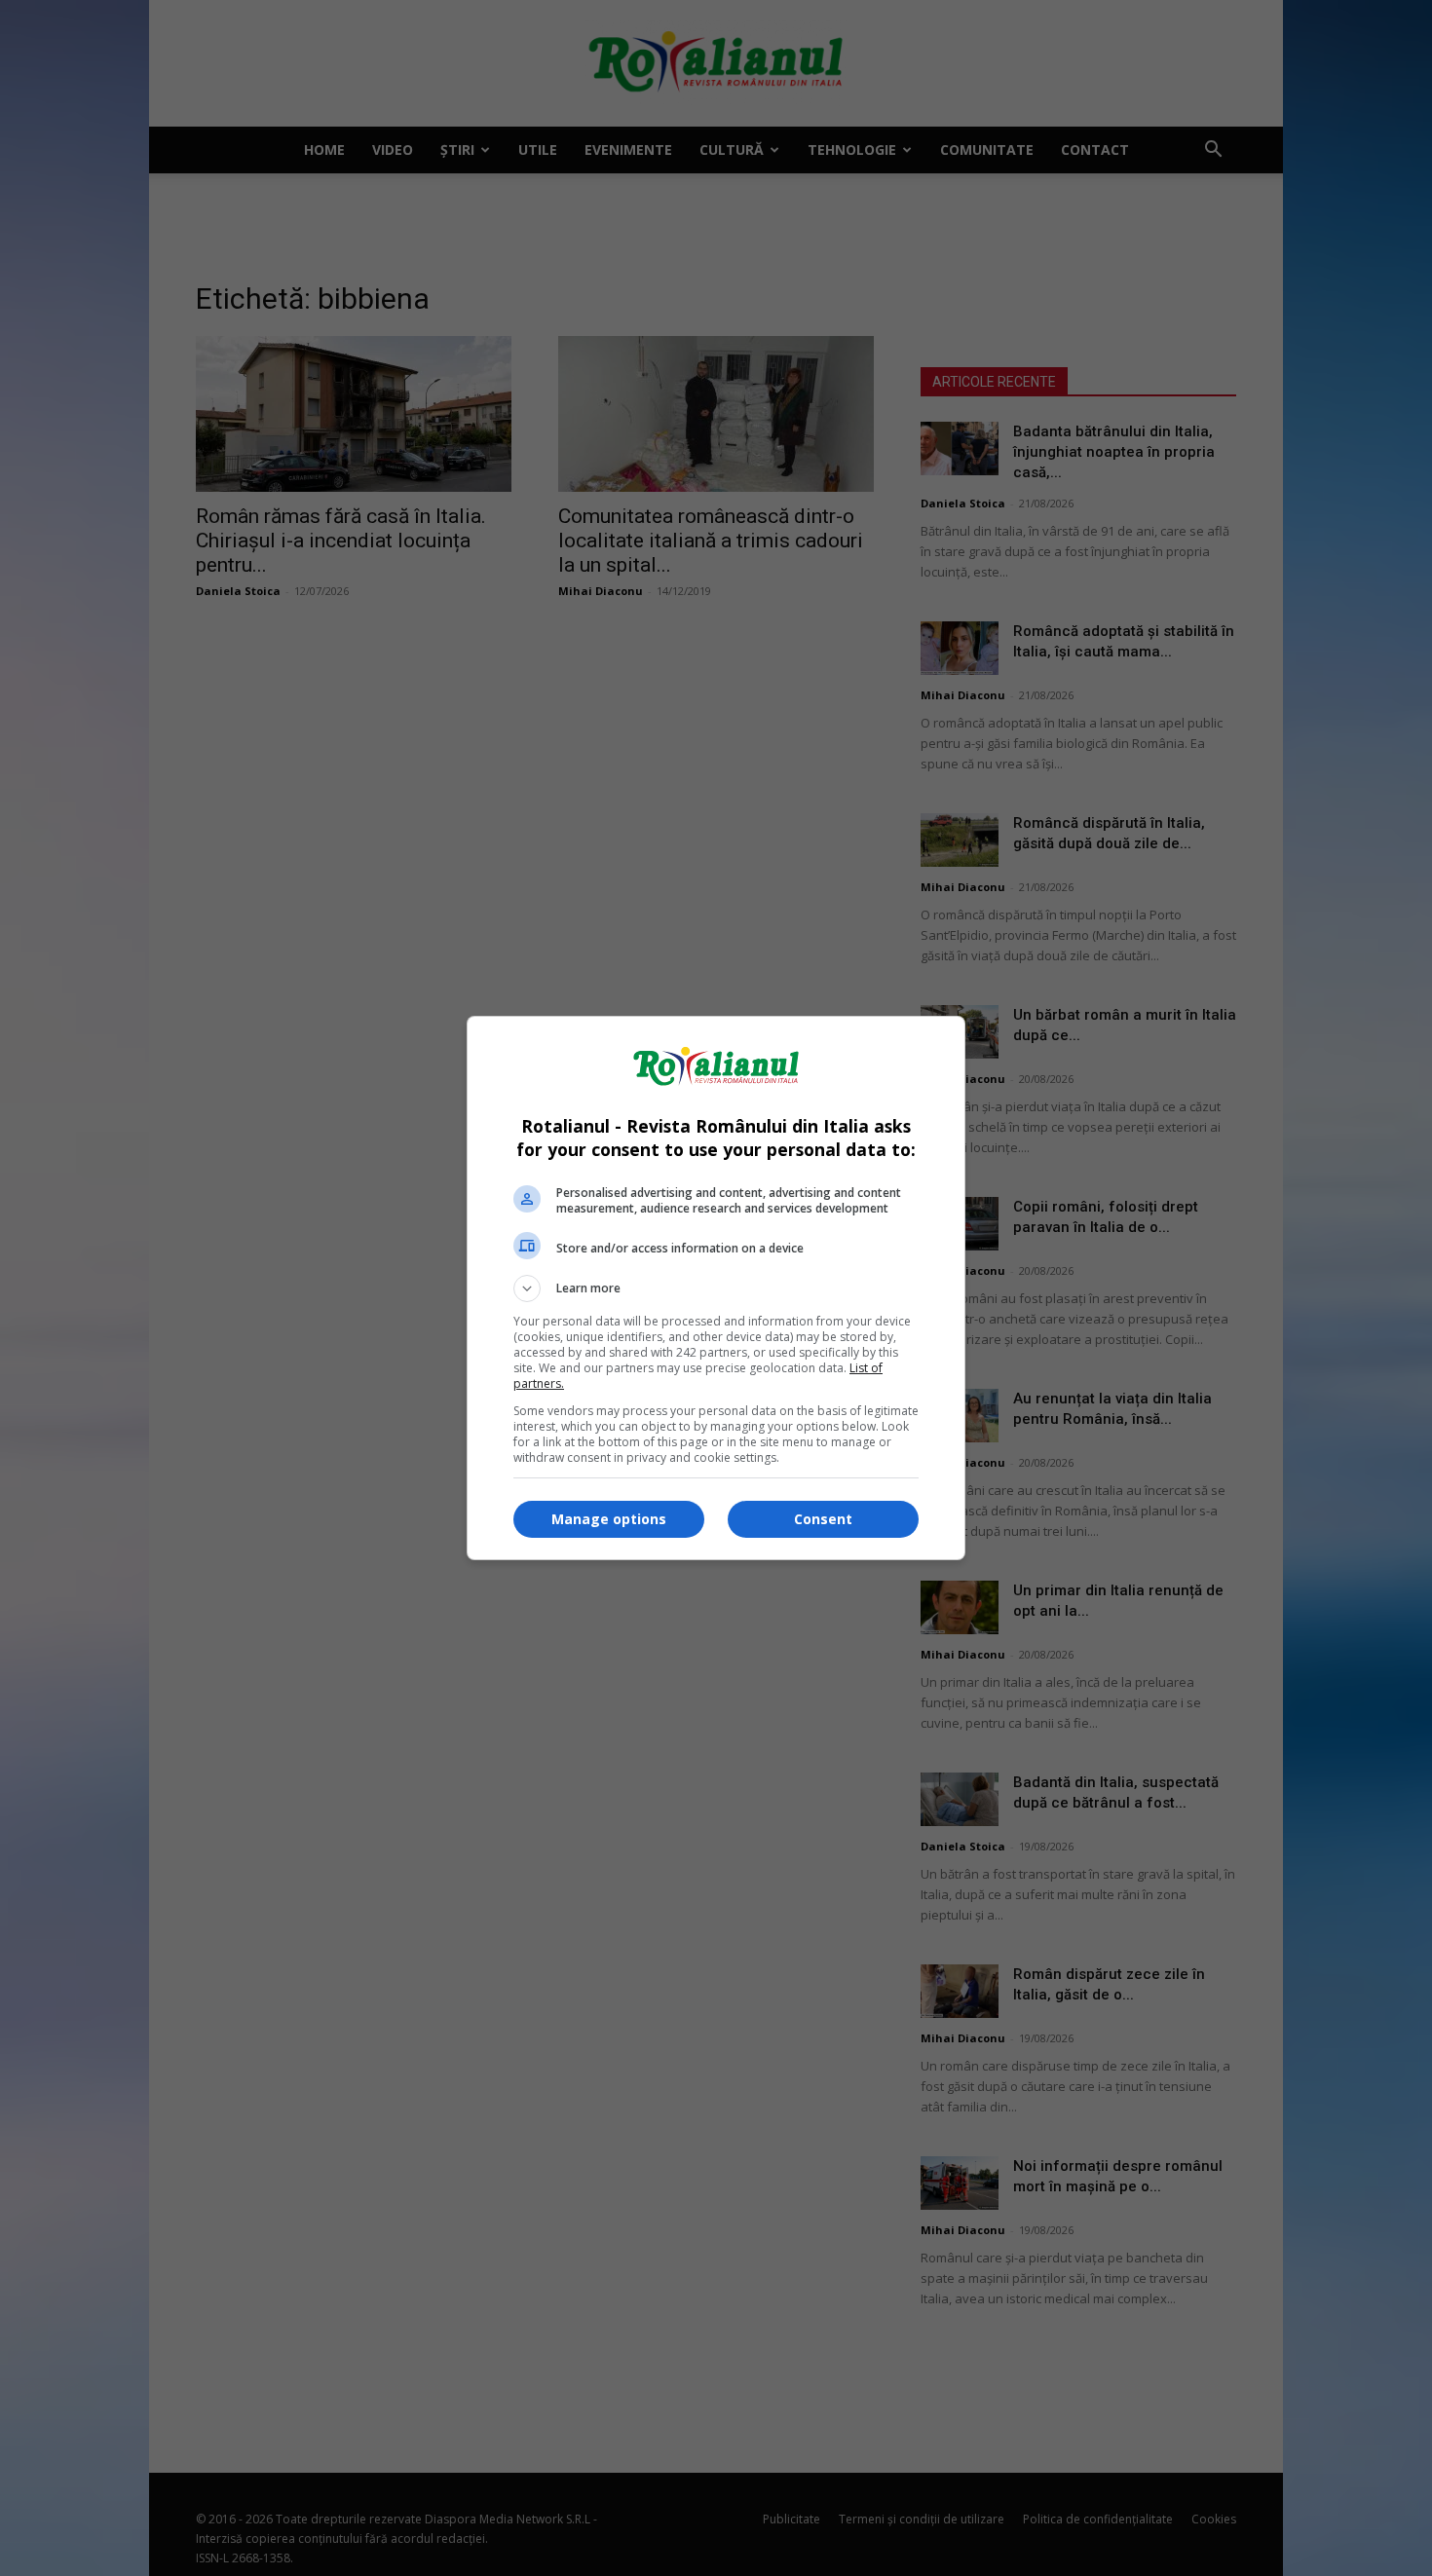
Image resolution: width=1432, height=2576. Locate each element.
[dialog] (716, 1288)
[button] (716, 1288)
